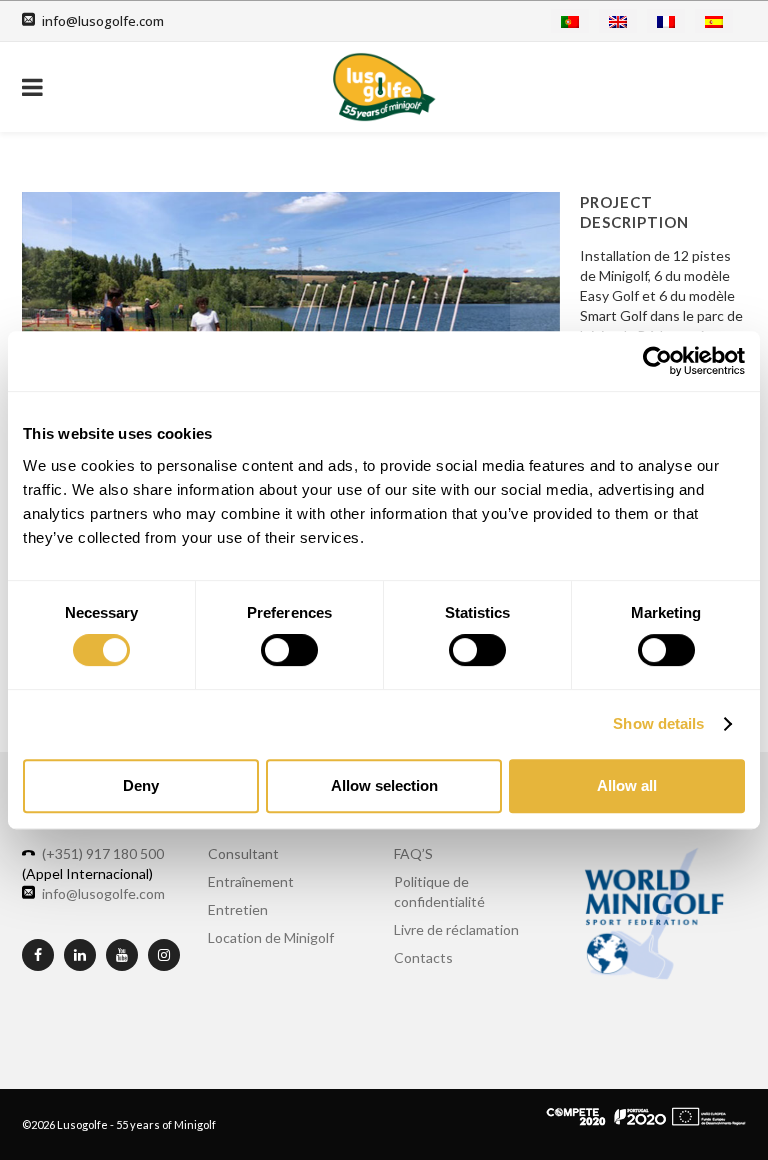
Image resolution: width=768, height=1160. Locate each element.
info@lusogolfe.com (103, 21)
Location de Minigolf (271, 937)
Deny (141, 785)
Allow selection (384, 785)
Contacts (423, 957)
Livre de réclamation (456, 929)
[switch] (289, 650)
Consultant (243, 853)
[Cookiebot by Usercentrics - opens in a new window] (657, 361)
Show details (658, 723)
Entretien (238, 909)
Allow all (627, 785)
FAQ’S (413, 853)
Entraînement (251, 881)
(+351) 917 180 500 (103, 853)
